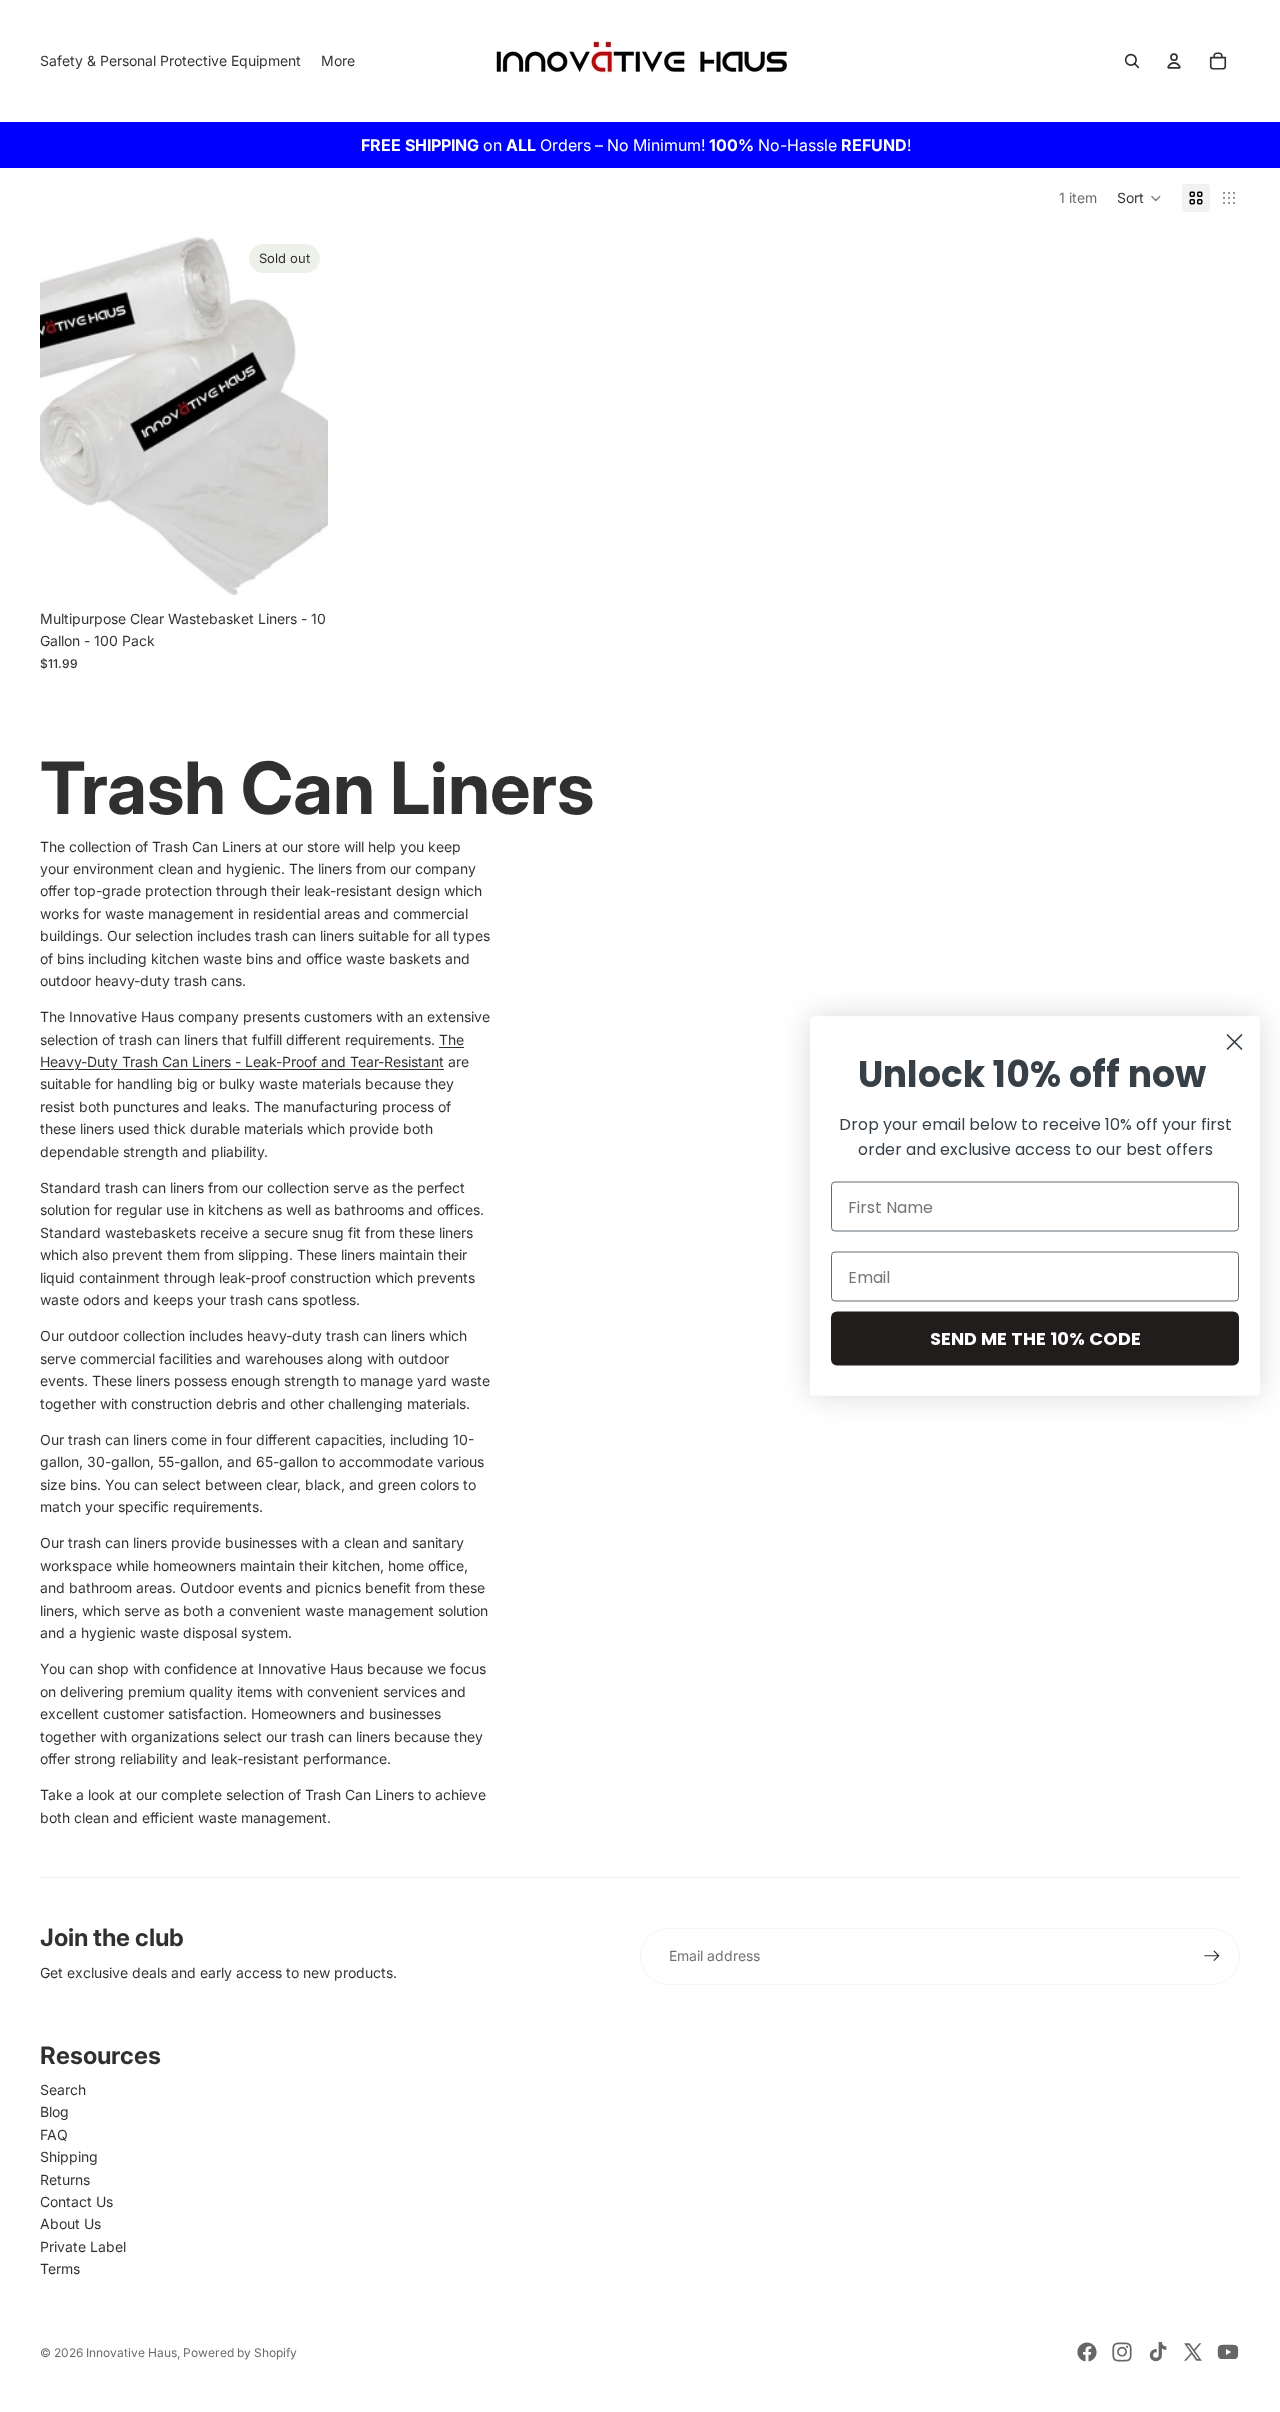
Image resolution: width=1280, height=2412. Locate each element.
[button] (1139, 198)
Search (63, 2089)
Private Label (83, 2246)
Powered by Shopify (240, 2352)
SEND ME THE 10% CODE (1035, 1338)
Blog (54, 2111)
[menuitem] (338, 61)
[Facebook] (1087, 2352)
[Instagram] (1122, 2352)
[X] (1193, 2352)
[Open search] (1132, 61)
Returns (65, 2179)
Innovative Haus (131, 2352)
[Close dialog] (1234, 1042)
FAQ (54, 2134)
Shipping (69, 2156)
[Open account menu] (1174, 61)
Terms (60, 2268)
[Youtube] (1228, 2352)
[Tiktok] (1158, 2352)
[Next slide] (298, 416)
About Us (70, 2223)
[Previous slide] (70, 416)
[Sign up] (1212, 1956)
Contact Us (76, 2201)
